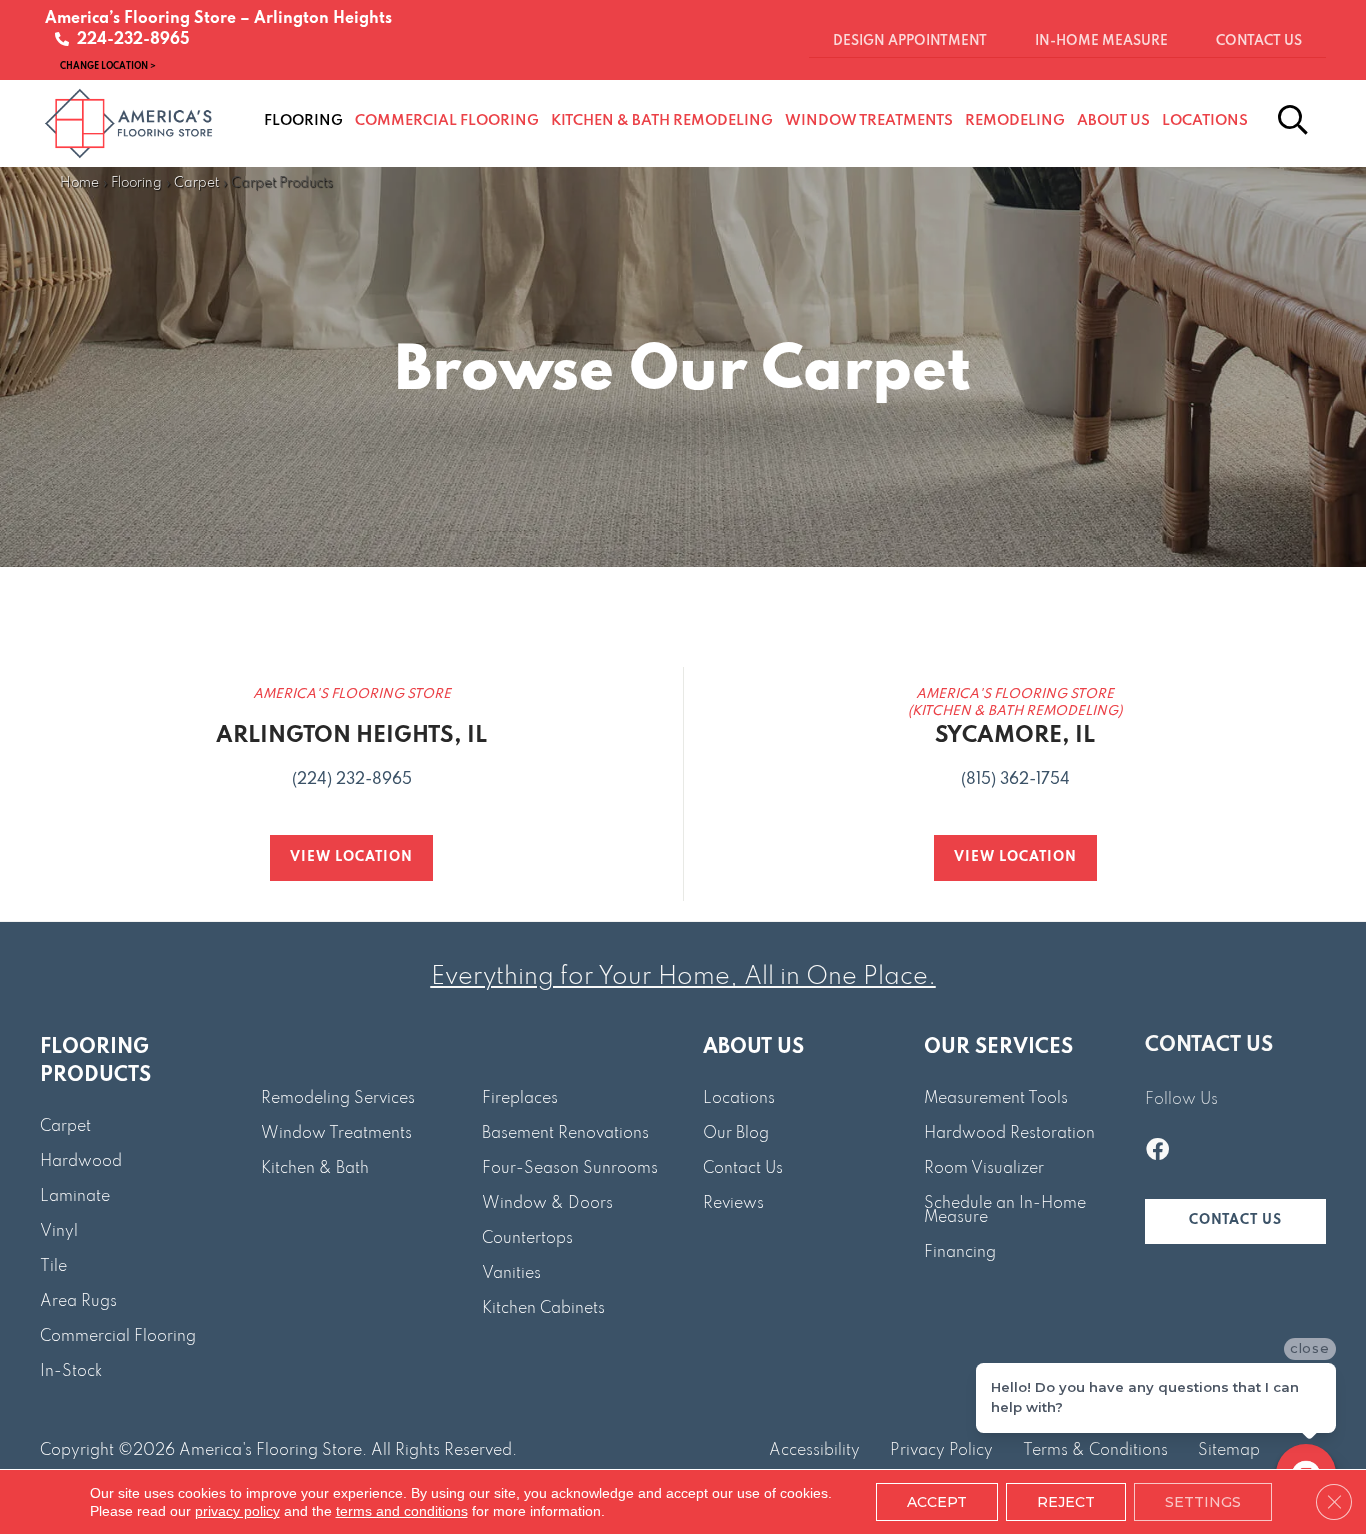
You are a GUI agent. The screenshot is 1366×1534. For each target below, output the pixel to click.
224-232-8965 (129, 40)
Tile (53, 1267)
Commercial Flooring (118, 1337)
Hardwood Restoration (1009, 1134)
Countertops (527, 1239)
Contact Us (743, 1169)
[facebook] (1157, 1152)
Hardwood (81, 1162)
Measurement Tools (996, 1099)
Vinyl (59, 1232)
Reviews (733, 1204)
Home (79, 183)
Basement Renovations (565, 1134)
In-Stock (71, 1372)
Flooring (136, 183)
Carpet (196, 183)
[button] (1235, 1221)
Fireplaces (520, 1099)
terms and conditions (402, 1511)
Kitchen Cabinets (543, 1309)
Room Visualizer (984, 1169)
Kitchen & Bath (315, 1169)
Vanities (511, 1274)
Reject (1066, 1502)
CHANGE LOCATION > (108, 65)
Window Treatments (336, 1134)
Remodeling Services (338, 1099)
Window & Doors (547, 1204)
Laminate (75, 1197)
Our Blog (736, 1134)
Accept (937, 1502)
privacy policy (237, 1511)
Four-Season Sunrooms (570, 1169)
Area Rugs (78, 1302)
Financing (960, 1253)
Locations (739, 1099)
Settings (1203, 1502)
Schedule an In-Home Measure (1005, 1211)
